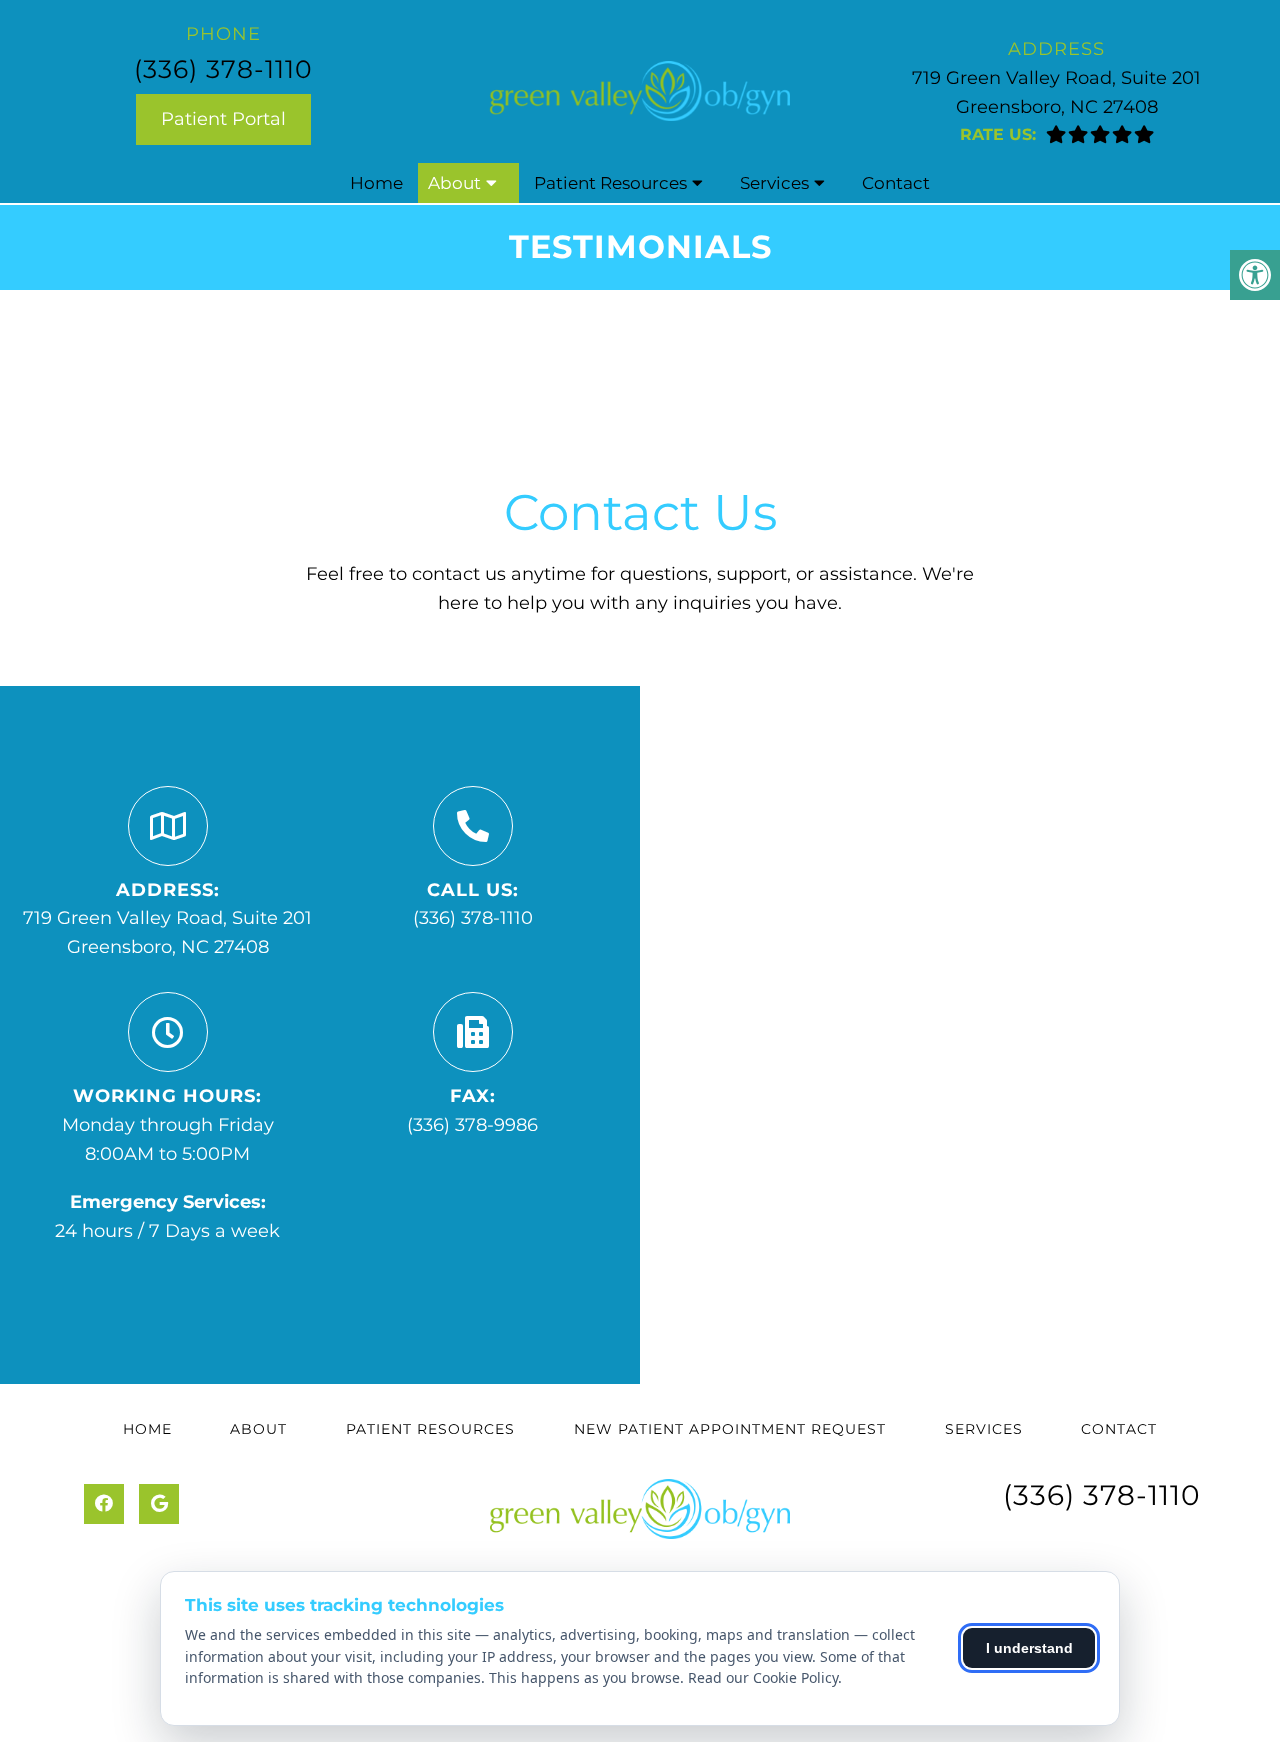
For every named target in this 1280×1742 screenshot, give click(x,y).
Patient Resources (610, 183)
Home (376, 183)
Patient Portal (223, 119)
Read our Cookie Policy (763, 1677)
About (454, 183)
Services (774, 183)
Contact (896, 183)
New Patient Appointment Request (730, 1429)
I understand (1029, 1648)
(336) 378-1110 (223, 69)
